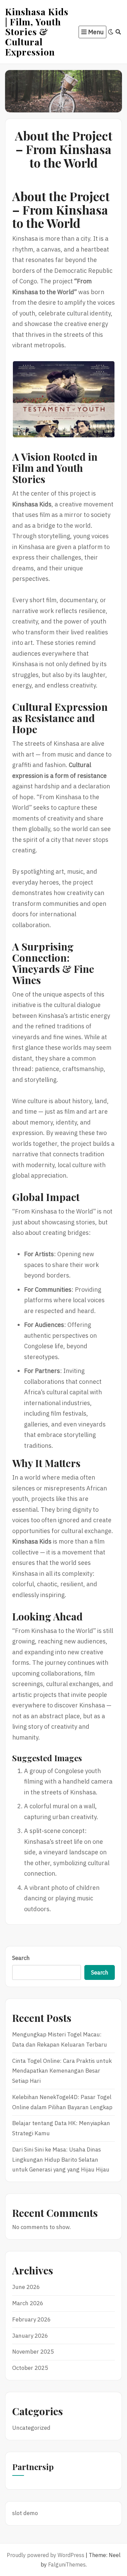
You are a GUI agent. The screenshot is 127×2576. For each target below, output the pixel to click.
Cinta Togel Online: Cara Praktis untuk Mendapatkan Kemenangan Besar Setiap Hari (62, 2071)
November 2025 (33, 2352)
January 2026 (30, 2336)
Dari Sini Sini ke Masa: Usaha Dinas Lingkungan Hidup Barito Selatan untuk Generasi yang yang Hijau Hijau (61, 2160)
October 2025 (30, 2368)
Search (21, 1958)
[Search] (118, 32)
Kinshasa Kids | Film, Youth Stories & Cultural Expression (37, 32)
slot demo (25, 2513)
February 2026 (31, 2319)
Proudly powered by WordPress (46, 2555)
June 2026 (26, 2287)
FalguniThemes (67, 2564)
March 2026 (28, 2303)
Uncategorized (31, 2428)
